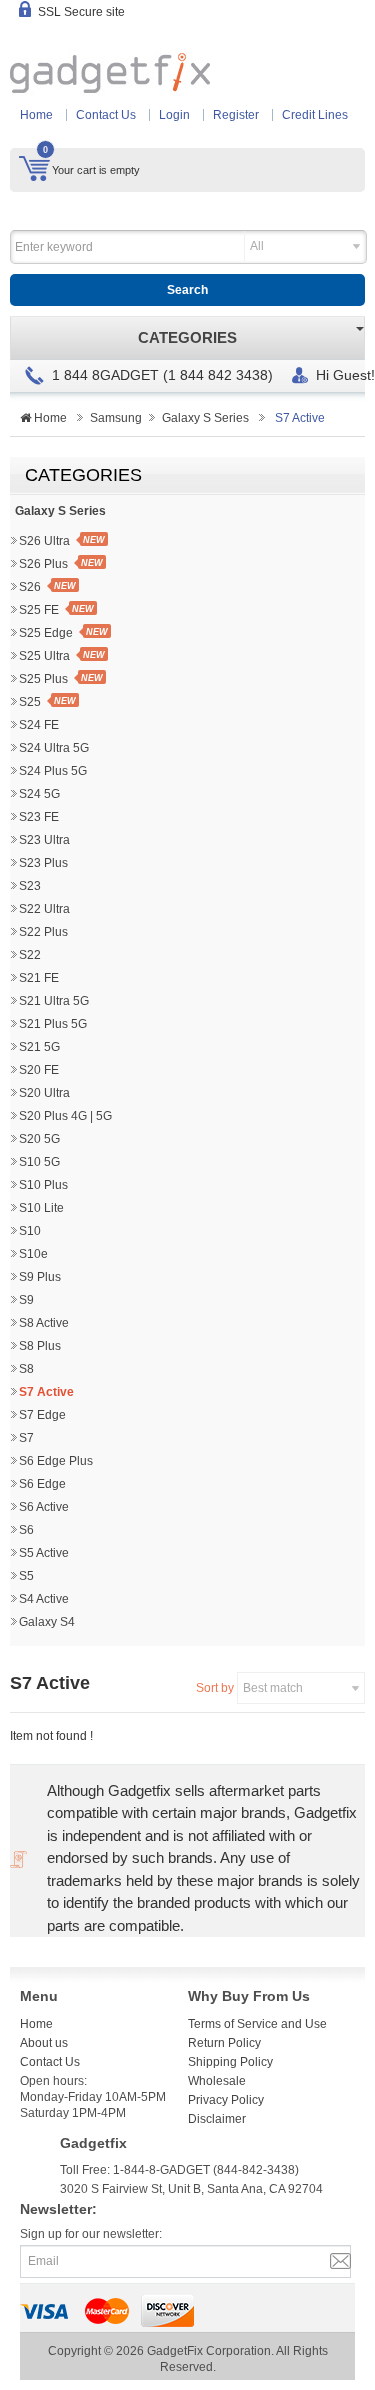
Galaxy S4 (47, 1622)
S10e (33, 1254)
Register (236, 115)
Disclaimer (217, 2119)
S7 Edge (42, 1415)
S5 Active (44, 1553)
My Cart (34, 168)
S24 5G (39, 794)
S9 (26, 1300)
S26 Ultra (44, 541)
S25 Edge (46, 633)
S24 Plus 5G (53, 771)
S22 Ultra (44, 909)
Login (174, 115)
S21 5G (39, 1047)
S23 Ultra (44, 840)
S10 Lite (41, 1208)
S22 (30, 955)
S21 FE (39, 978)
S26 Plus (43, 564)
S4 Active (44, 1599)
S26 (30, 587)
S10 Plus (43, 1185)
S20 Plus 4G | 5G (65, 1116)
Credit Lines (315, 115)
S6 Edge (42, 1484)
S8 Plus (40, 1346)
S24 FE (39, 725)
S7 (26, 1438)
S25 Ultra (44, 656)
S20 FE (39, 1070)
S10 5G (39, 1162)
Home (36, 115)
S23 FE (39, 817)
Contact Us (106, 115)
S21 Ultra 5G (54, 1001)
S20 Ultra (44, 1093)
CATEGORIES (187, 338)
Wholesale (217, 2081)
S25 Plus (43, 679)
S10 (30, 1231)
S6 (26, 1530)
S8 (26, 1369)
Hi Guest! (345, 375)
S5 (26, 1576)
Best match (273, 1688)
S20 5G (39, 1139)
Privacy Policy (226, 2100)
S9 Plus (40, 1277)
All (257, 246)
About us (44, 2043)
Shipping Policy (230, 2062)
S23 (30, 886)
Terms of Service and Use (257, 2024)
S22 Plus (43, 932)
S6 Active (44, 1507)
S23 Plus (43, 863)
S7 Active (46, 1392)
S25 (30, 702)
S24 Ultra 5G (54, 748)
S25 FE (39, 610)
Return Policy (224, 2043)
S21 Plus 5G (53, 1024)
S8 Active (44, 1323)
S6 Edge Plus (56, 1461)
